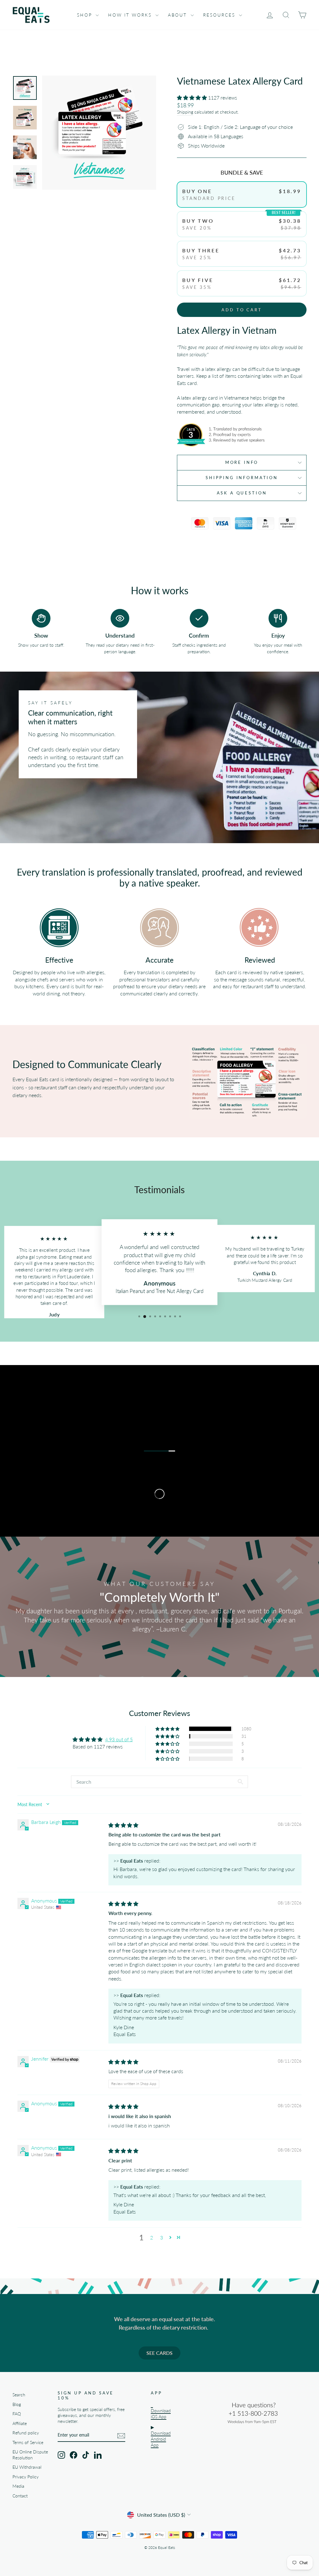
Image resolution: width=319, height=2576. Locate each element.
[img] (123, 1825)
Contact (20, 2496)
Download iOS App (161, 2414)
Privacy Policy (26, 2477)
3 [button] (162, 2237)
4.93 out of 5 (119, 1739)
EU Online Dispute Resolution (30, 2455)
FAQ (17, 2414)
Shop (86, 15)
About (179, 15)
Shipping (185, 112)
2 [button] (152, 2237)
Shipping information (242, 478)
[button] (193, 97)
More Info (242, 462)
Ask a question (242, 493)
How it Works (131, 15)
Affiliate (20, 2423)
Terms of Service (28, 2442)
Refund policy (26, 2433)
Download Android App (161, 2439)
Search (19, 2395)
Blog (17, 2404)
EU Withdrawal (27, 2467)
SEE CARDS (159, 2353)
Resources (220, 15)
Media (18, 2486)
